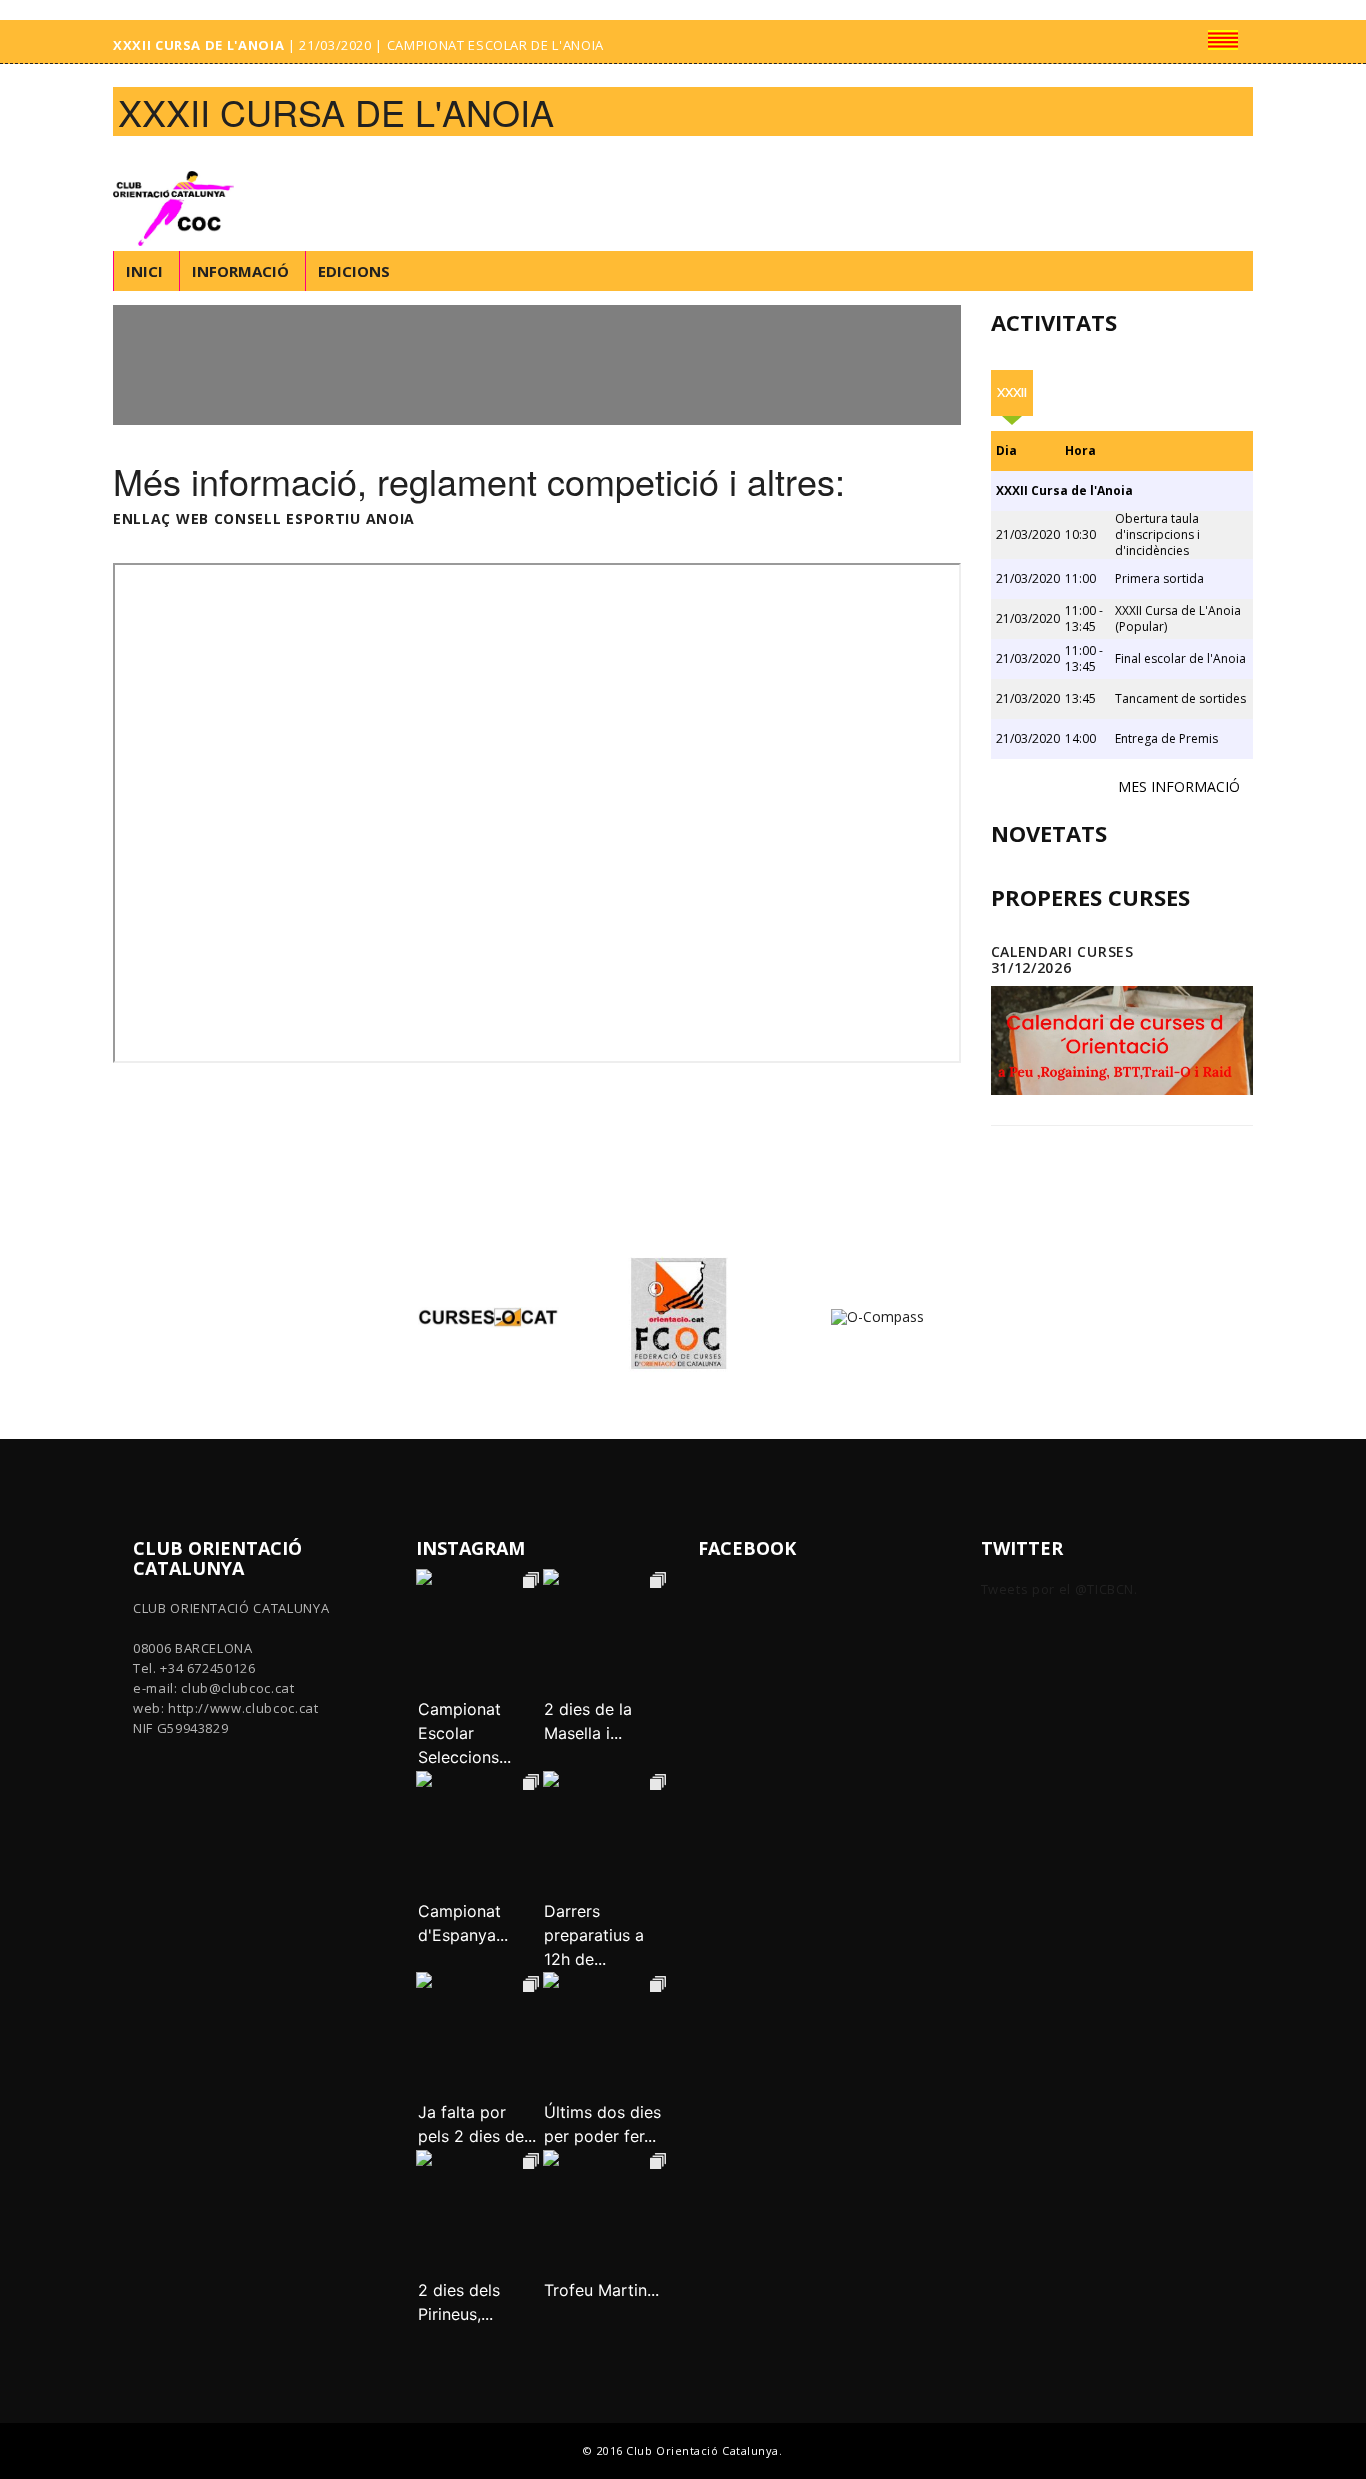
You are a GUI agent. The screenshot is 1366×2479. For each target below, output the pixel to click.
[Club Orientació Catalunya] (178, 194)
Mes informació (1179, 786)
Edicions (354, 271)
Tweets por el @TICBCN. (1059, 1589)
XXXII (1012, 392)
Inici (144, 271)
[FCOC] (683, 1315)
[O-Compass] (877, 1315)
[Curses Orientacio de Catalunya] (488, 1315)
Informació (240, 271)
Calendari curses (1062, 951)
